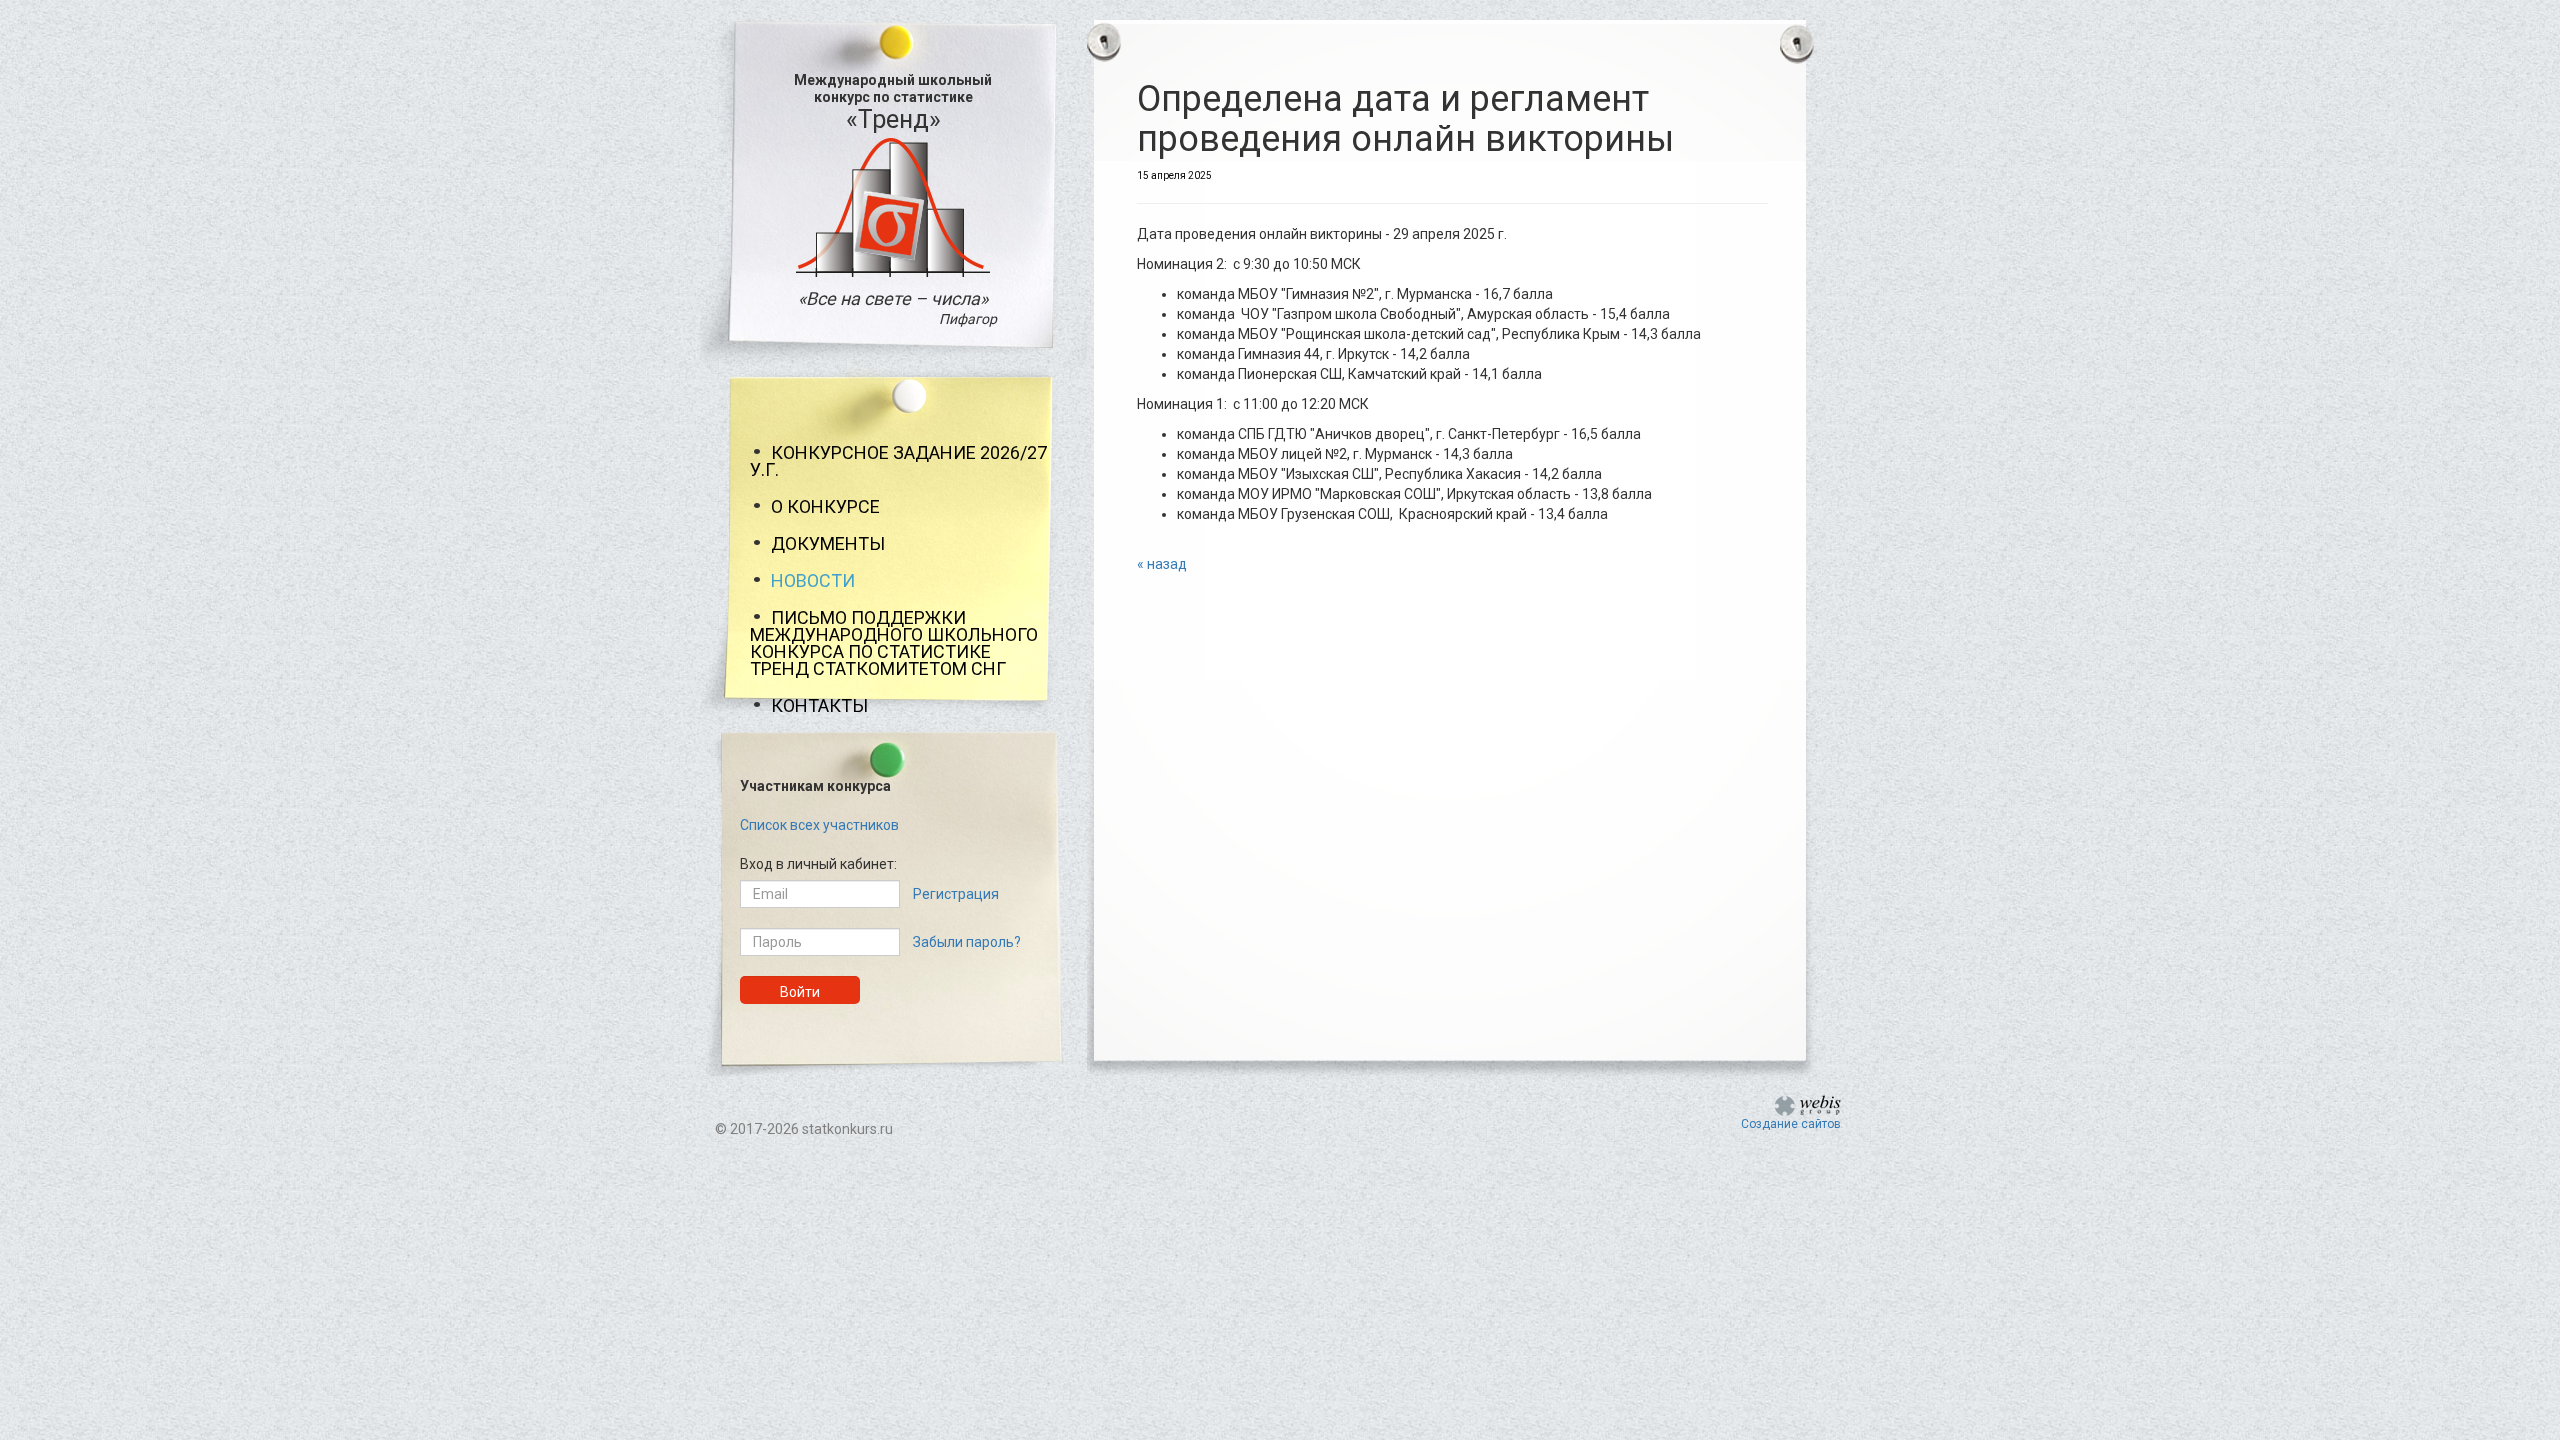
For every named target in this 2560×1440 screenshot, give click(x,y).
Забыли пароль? (967, 942)
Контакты (819, 705)
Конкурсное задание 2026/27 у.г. (898, 461)
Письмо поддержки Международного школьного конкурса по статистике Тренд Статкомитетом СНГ (894, 643)
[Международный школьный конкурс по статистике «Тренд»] (893, 206)
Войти (800, 992)
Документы (828, 543)
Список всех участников (819, 825)
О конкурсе (825, 506)
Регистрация (956, 894)
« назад (1162, 564)
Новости (813, 580)
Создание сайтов (1791, 1124)
